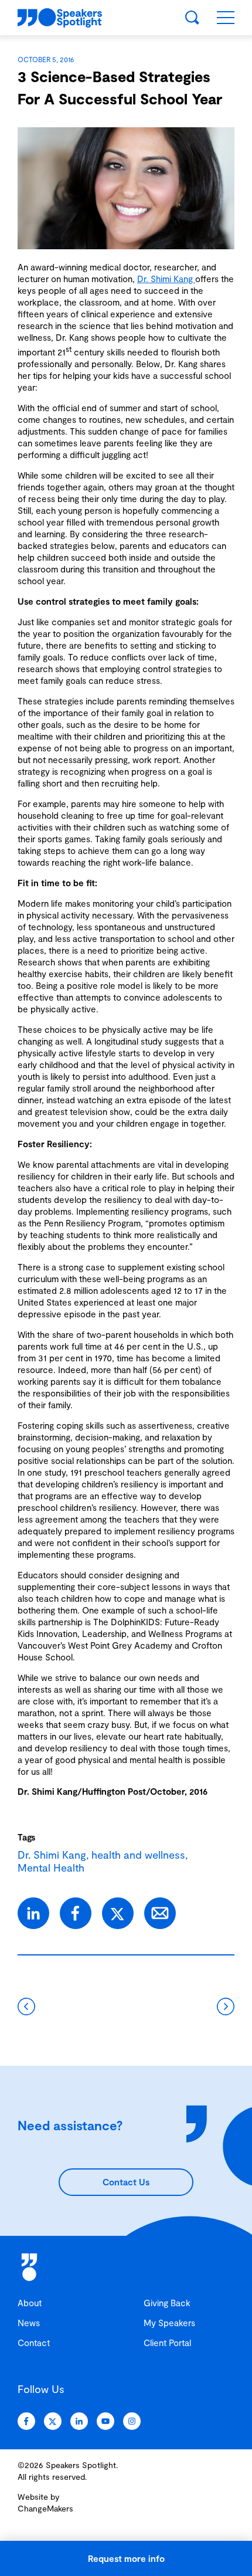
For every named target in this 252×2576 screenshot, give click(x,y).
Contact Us (126, 2182)
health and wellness (138, 1855)
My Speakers (169, 2323)
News (29, 2323)
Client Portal (167, 2343)
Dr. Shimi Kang (166, 279)
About (30, 2303)
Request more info (126, 2558)
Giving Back (167, 2303)
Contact (34, 2343)
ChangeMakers (45, 2508)
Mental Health (51, 1867)
